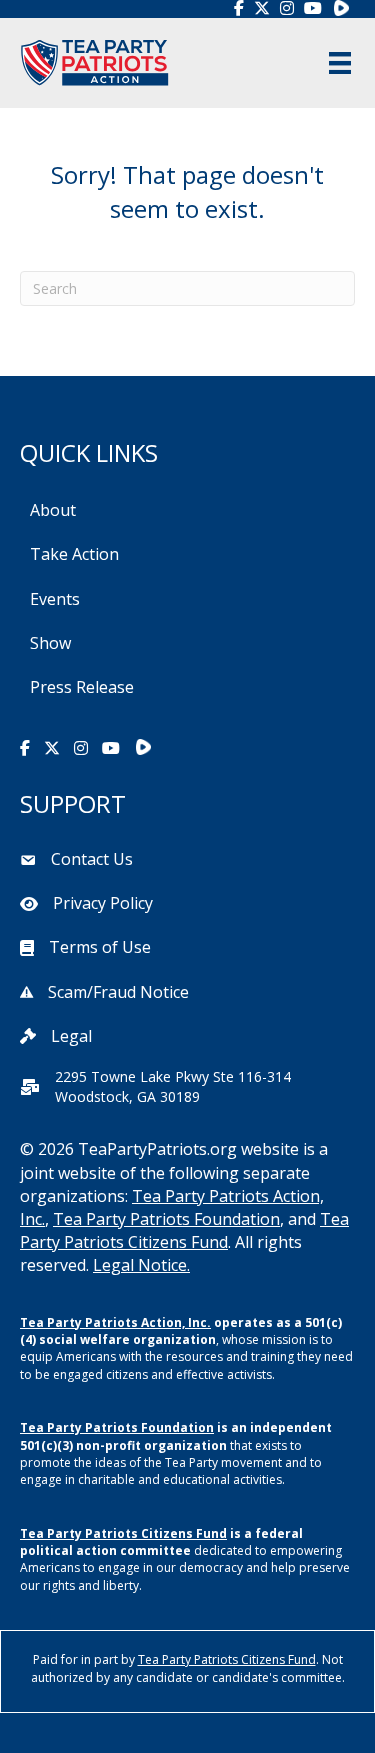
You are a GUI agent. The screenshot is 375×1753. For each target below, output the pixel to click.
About (53, 510)
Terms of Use (100, 947)
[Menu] (340, 63)
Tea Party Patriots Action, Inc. (115, 1322)
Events (55, 599)
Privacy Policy (103, 903)
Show (50, 643)
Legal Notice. (141, 1265)
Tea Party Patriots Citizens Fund (184, 1230)
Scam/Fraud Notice (118, 992)
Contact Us (92, 859)
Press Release (82, 687)
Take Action (74, 554)
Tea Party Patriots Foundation (166, 1219)
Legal (71, 1036)
